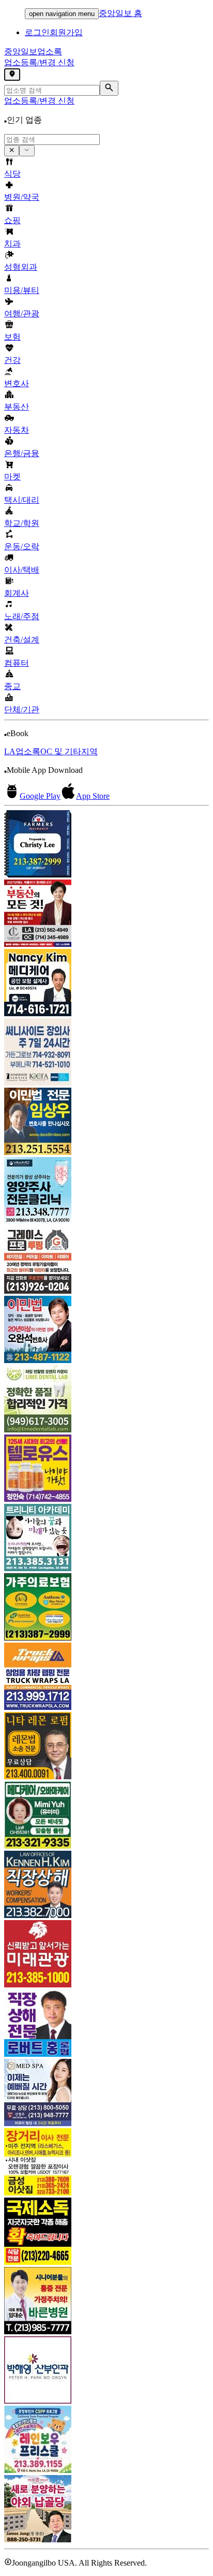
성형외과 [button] (21, 267)
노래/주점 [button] (22, 616)
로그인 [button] (37, 32)
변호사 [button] (17, 383)
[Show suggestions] (12, 151)
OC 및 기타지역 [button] (69, 751)
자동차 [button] (17, 430)
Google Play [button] (40, 796)
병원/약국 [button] (22, 197)
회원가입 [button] (66, 32)
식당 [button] (12, 174)
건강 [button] (12, 360)
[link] (106, 845)
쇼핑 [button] (12, 220)
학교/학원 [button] (22, 523)
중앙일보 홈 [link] (120, 13)
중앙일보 (33, 52)
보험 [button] (12, 337)
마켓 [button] (12, 477)
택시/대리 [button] (22, 500)
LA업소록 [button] (22, 751)
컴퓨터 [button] (17, 663)
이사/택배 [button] (22, 570)
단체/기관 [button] (22, 709)
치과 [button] (12, 244)
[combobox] (52, 140)
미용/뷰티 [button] (22, 290)
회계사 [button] (17, 593)
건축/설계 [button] (22, 640)
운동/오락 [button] (22, 546)
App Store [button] (93, 796)
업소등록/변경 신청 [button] (39, 62)
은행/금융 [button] (22, 453)
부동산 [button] (17, 407)
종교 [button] (12, 686)
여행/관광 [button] (22, 313)
